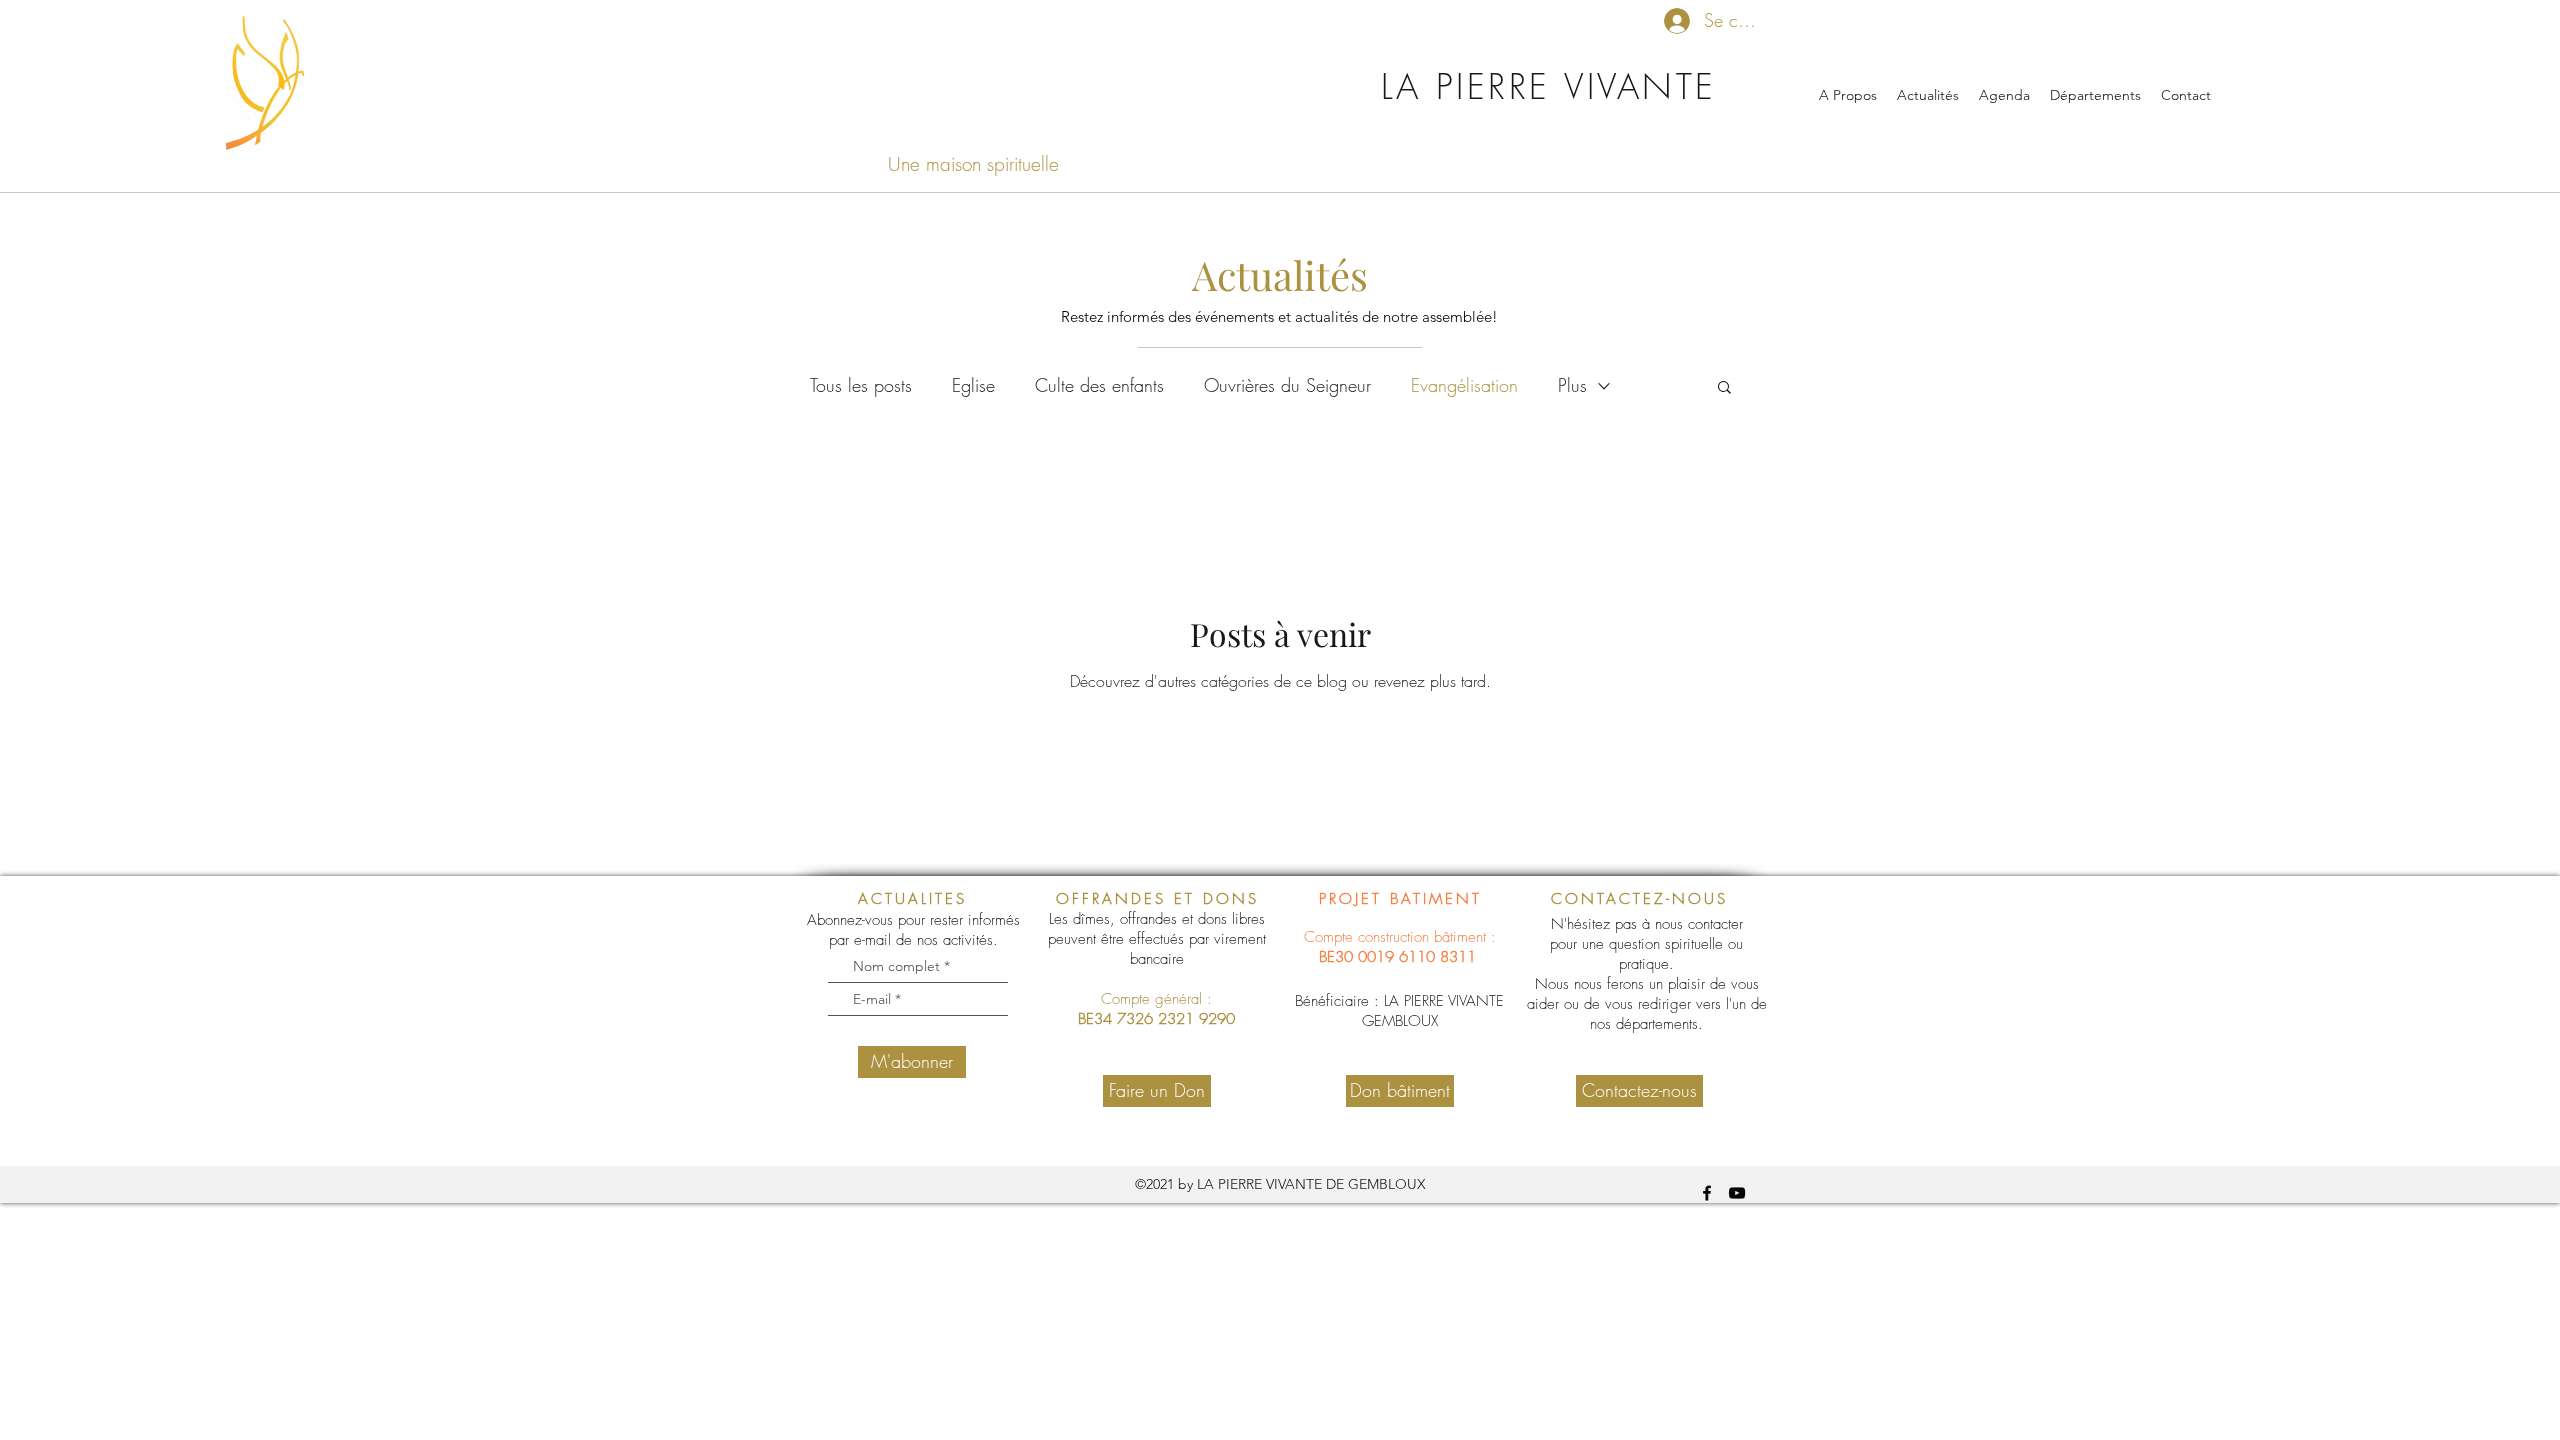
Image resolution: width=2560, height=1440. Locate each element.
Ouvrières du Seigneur (1287, 385)
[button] (1724, 388)
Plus (1572, 385)
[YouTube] (1737, 1193)
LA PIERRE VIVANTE (1549, 86)
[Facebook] (1707, 1193)
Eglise (973, 385)
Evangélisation (1464, 385)
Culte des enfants (1099, 385)
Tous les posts (861, 385)
